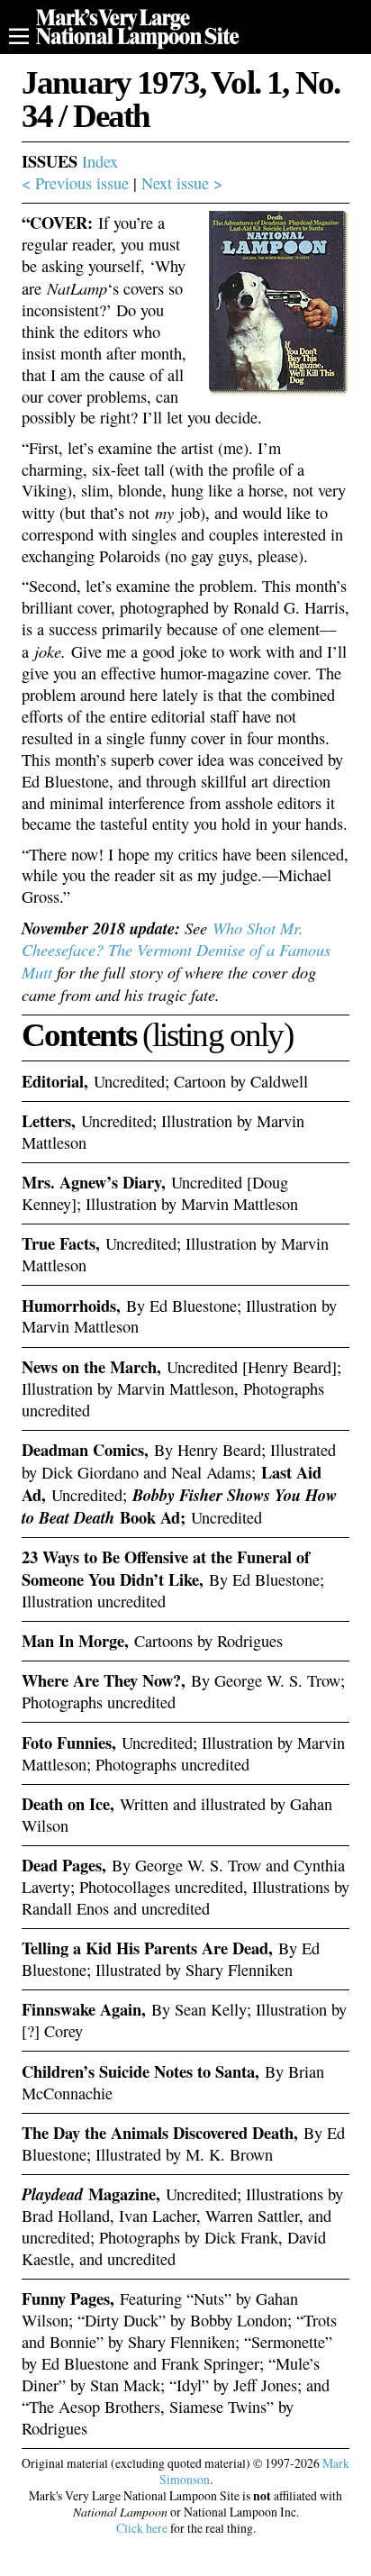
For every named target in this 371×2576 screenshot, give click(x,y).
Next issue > (182, 183)
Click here (142, 2528)
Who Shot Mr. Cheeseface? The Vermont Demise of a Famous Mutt (176, 950)
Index (100, 161)
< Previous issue (75, 183)
